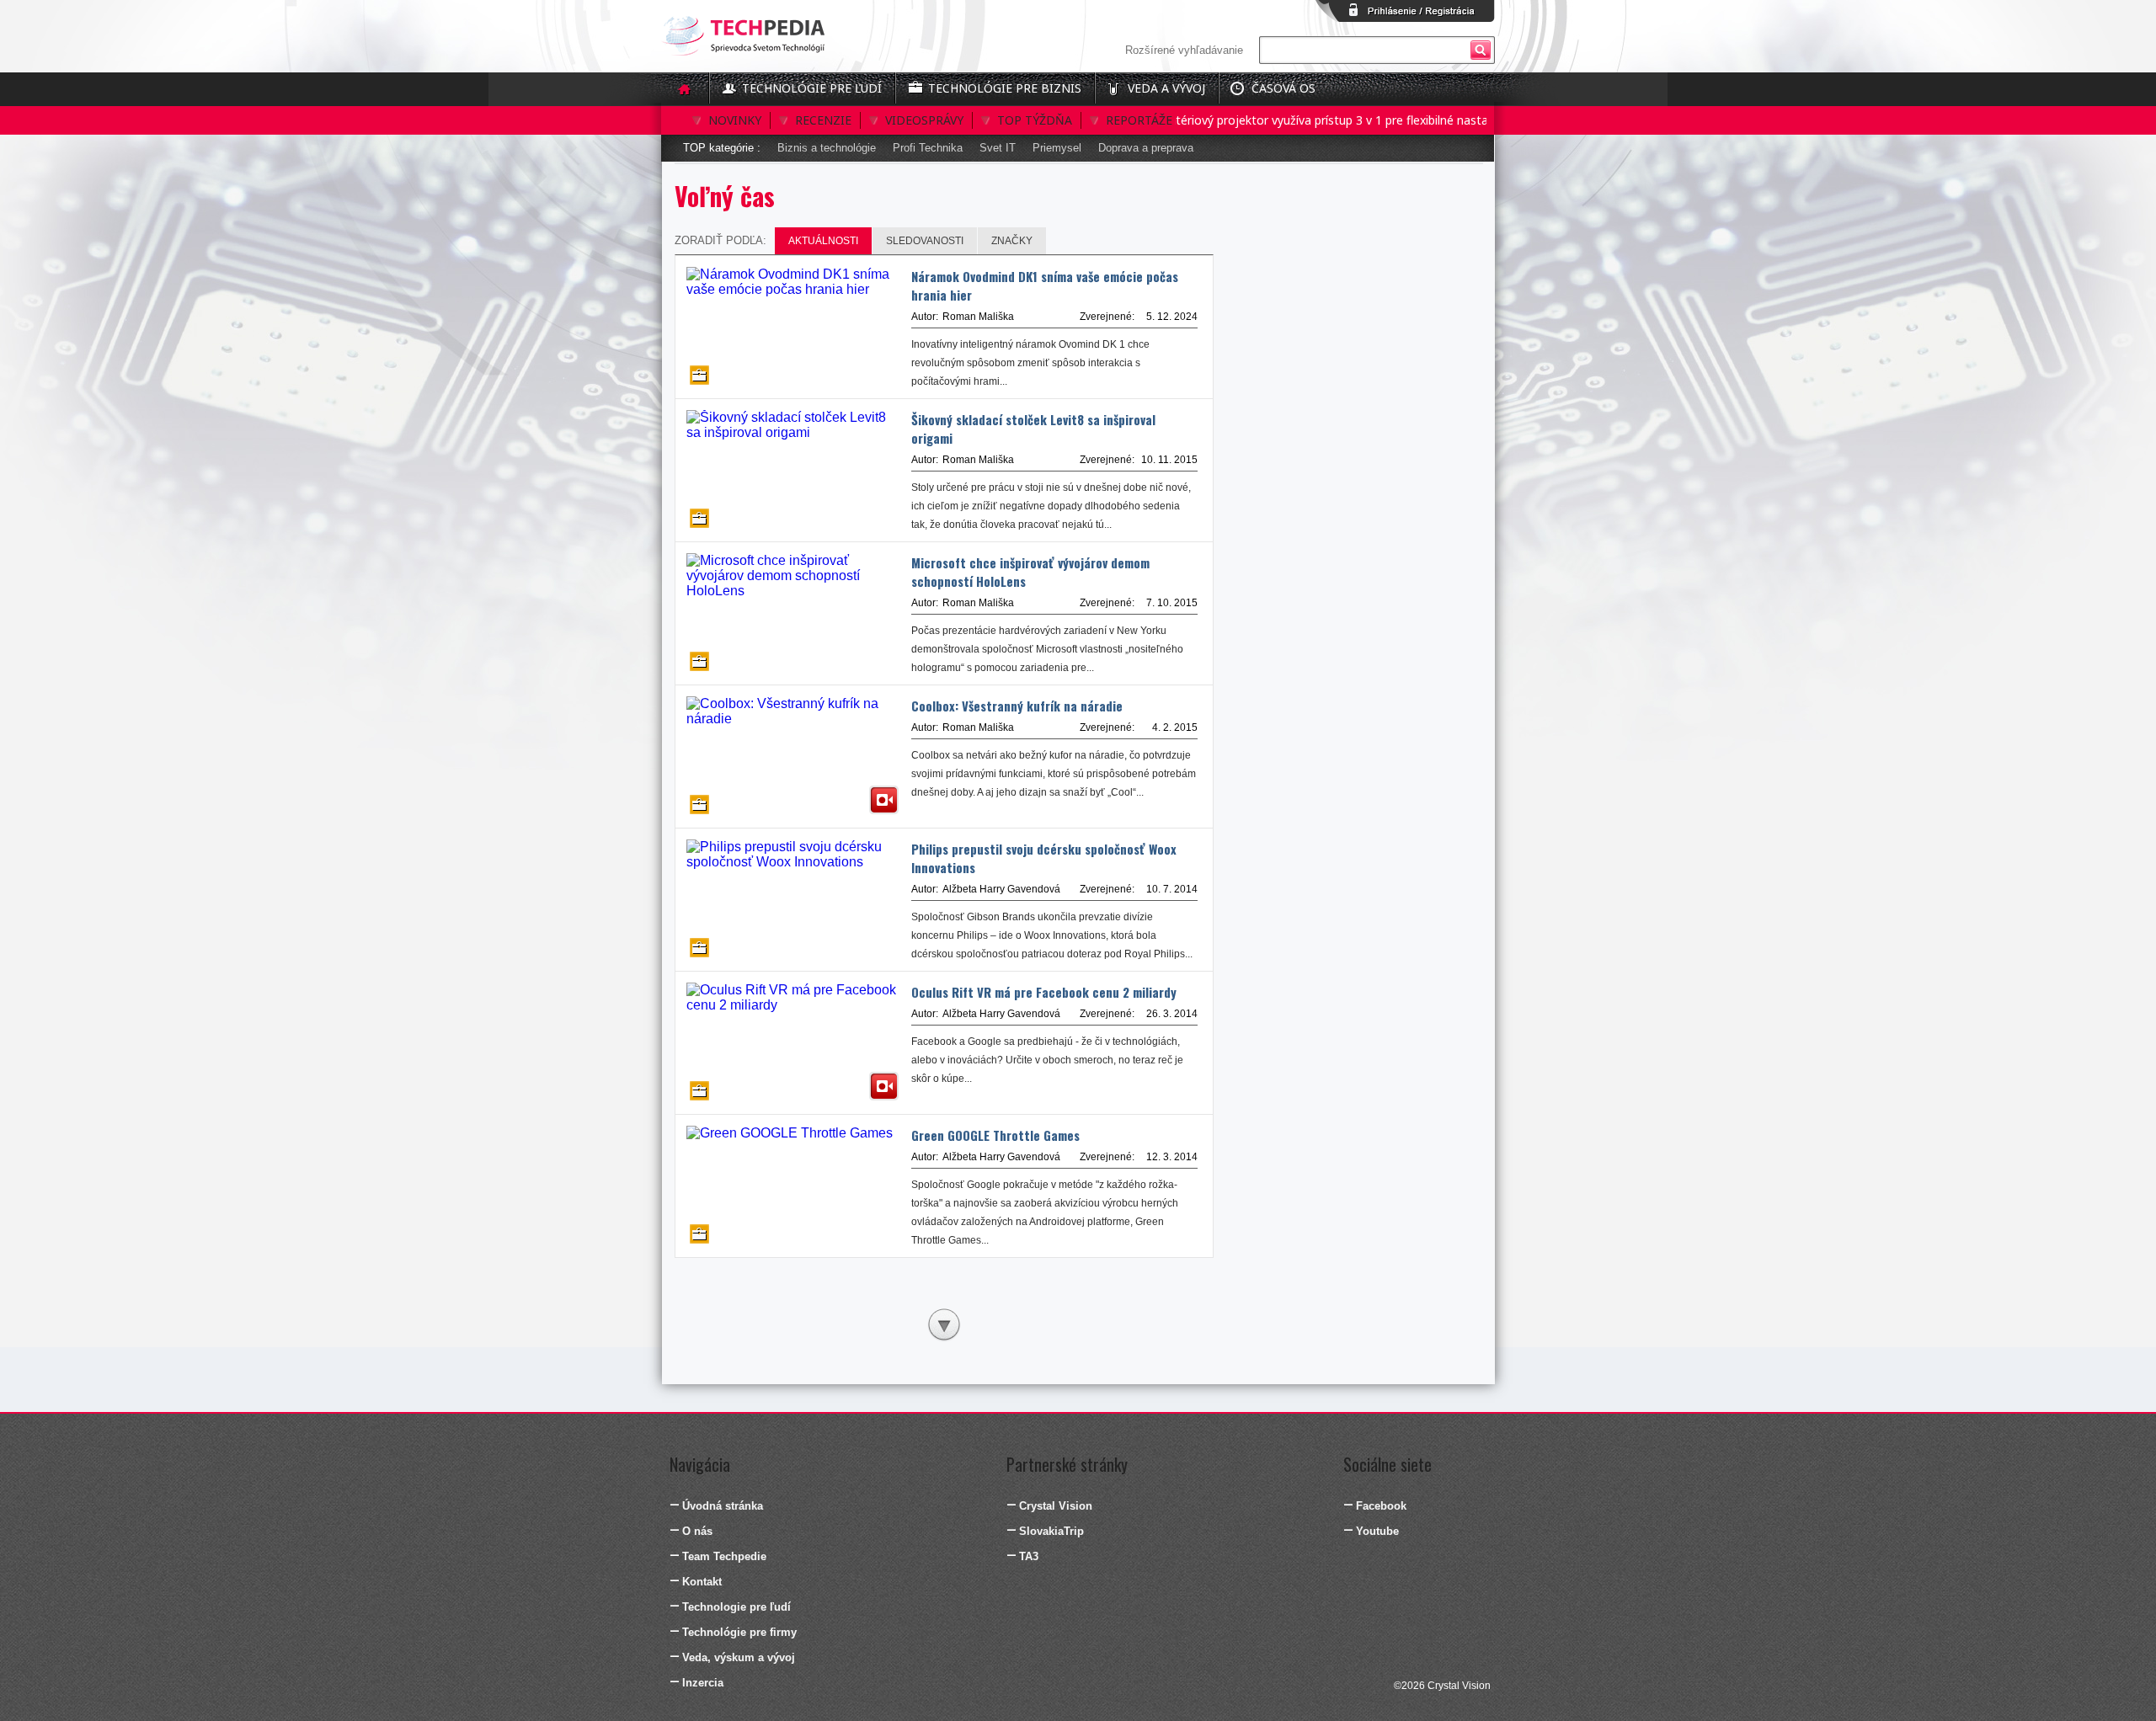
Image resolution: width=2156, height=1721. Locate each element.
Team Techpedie (724, 1556)
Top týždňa (1035, 120)
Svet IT (998, 148)
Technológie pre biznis (1005, 88)
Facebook (1381, 1506)
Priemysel (1057, 148)
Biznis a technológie (827, 148)
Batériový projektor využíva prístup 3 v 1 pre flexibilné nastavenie (1304, 120)
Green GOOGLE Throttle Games (995, 1135)
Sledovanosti (925, 241)
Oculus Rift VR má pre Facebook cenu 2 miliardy (1044, 992)
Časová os (1283, 88)
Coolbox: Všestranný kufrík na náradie (1017, 706)
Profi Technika (928, 148)
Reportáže (1139, 120)
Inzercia (703, 1683)
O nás (697, 1531)
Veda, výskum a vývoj (739, 1657)
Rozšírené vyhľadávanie (1184, 50)
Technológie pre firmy (739, 1632)
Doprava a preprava (1146, 148)
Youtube (1377, 1531)
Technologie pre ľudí (736, 1607)
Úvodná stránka (723, 1506)
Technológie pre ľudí (812, 88)
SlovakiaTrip (1051, 1531)
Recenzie (823, 120)
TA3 (1029, 1556)
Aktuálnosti (823, 241)
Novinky (735, 120)
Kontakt (702, 1582)
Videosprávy (924, 120)
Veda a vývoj (1166, 88)
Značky (1012, 241)
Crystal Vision (1056, 1506)
